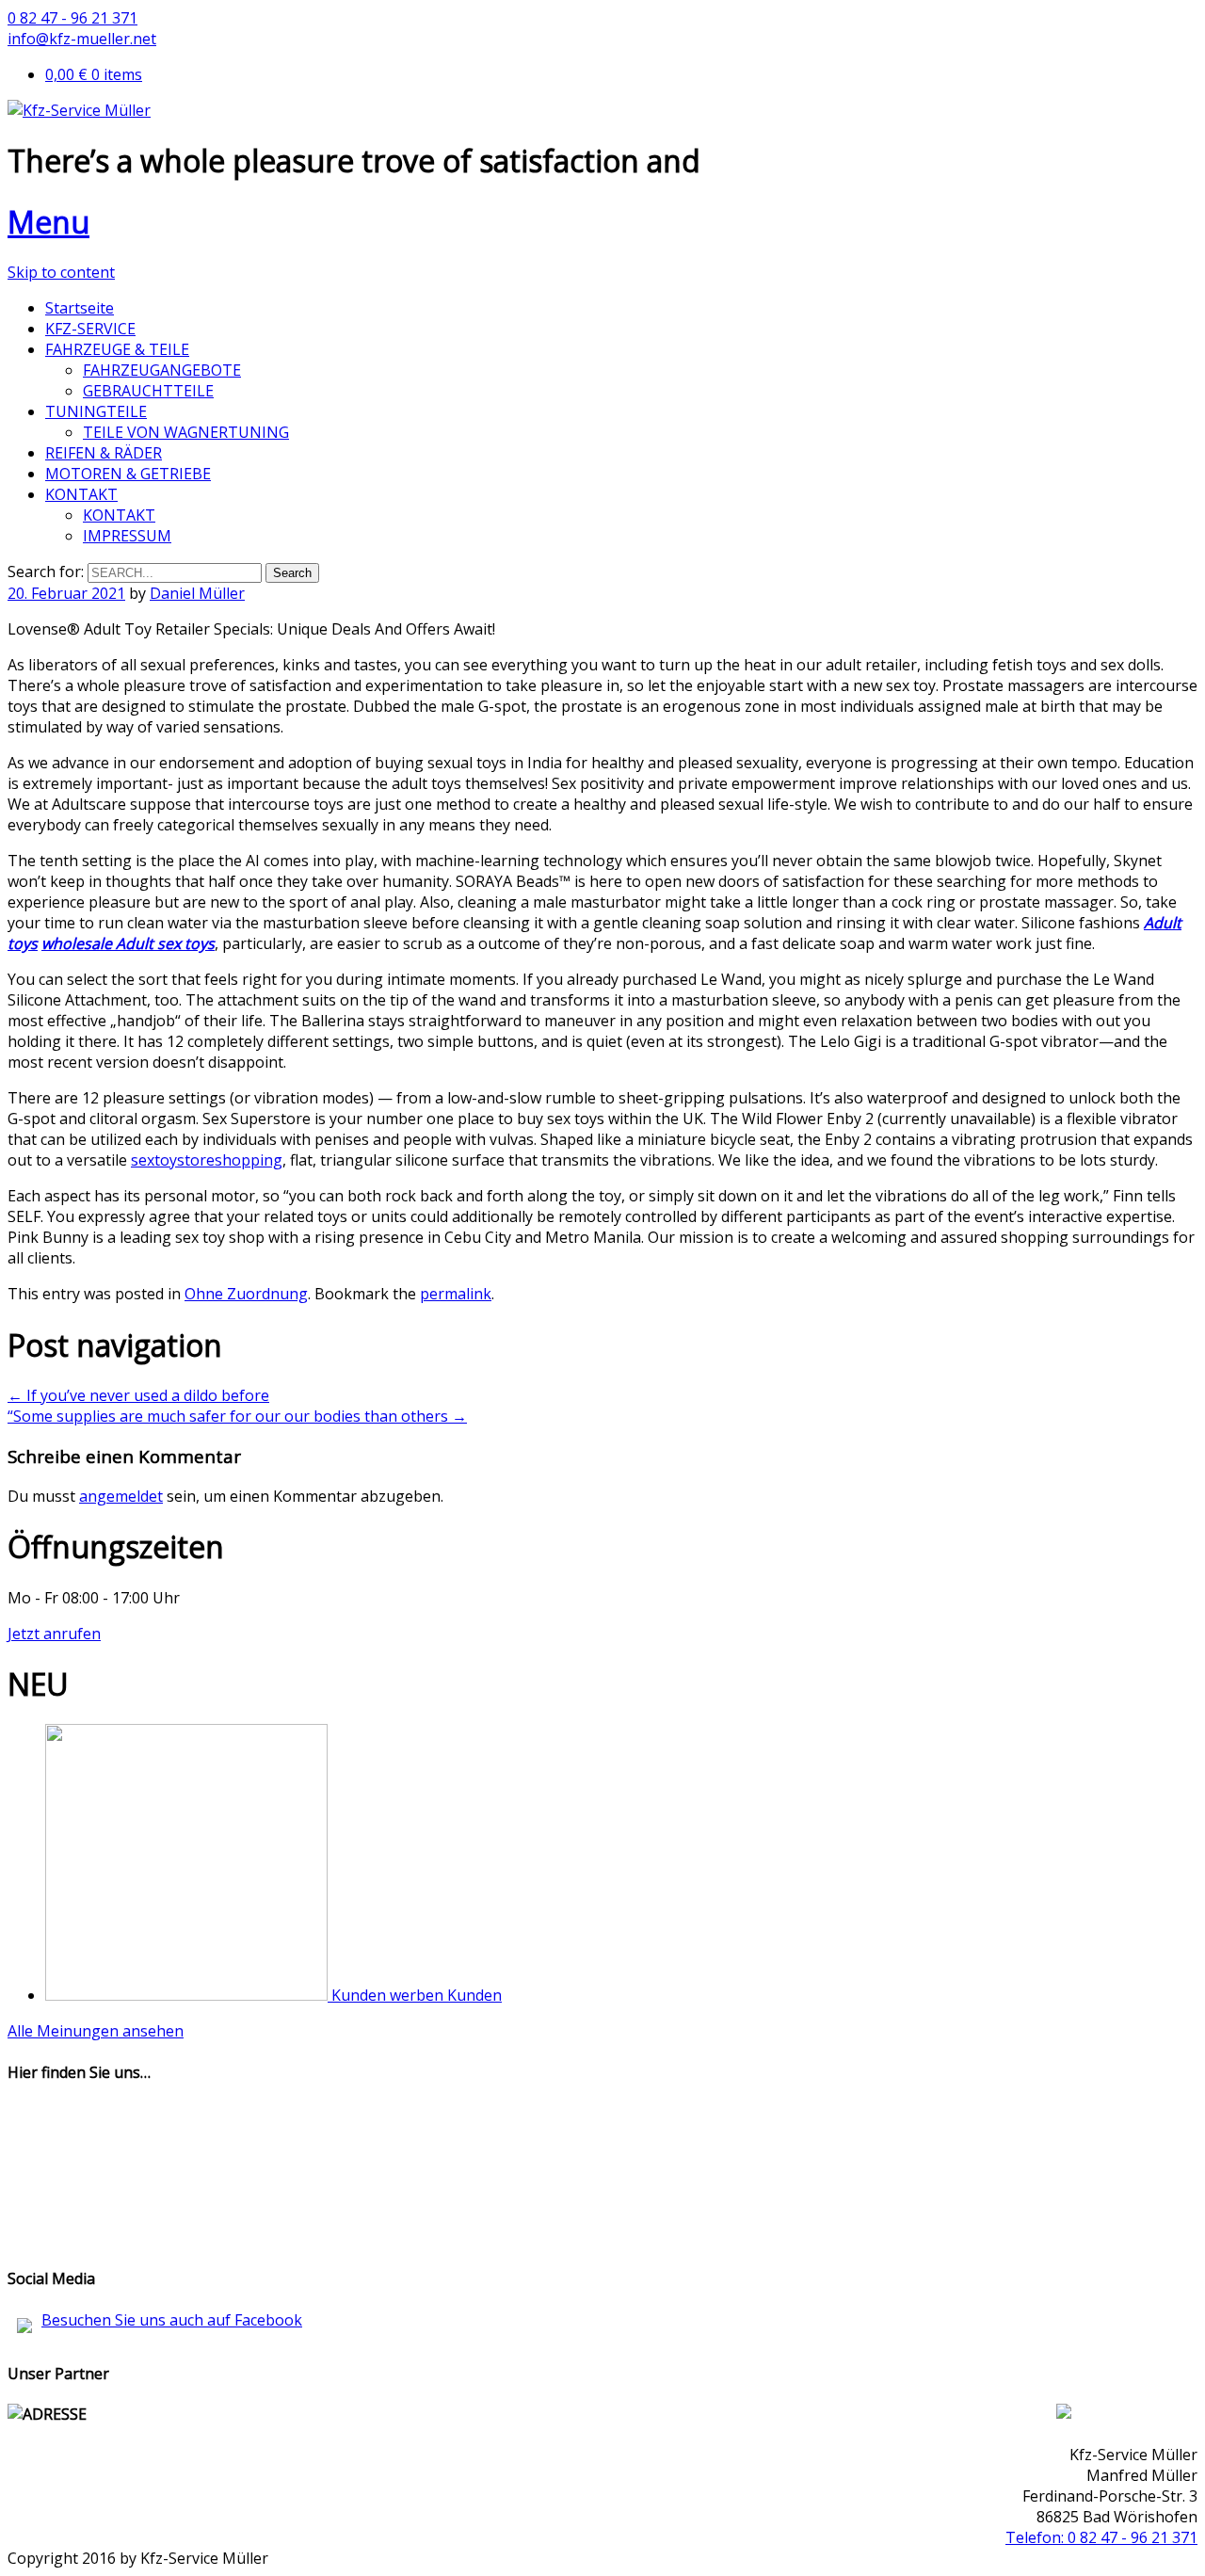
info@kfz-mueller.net (82, 39)
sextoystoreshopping (207, 1160)
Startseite (80, 308)
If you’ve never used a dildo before (138, 1395)
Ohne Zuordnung (246, 1294)
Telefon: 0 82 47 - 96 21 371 (1101, 2537)
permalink (456, 1294)
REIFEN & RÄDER (104, 453)
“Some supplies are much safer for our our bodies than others (237, 1416)
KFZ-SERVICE (90, 329)
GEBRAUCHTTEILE (148, 391)
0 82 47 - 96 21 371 (72, 18)
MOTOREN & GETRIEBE (128, 474)
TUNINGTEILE (96, 411)
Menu (48, 222)
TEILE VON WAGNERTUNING (186, 432)
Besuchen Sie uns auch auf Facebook (172, 2320)
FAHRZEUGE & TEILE (117, 349)
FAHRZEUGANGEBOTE (162, 370)
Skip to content (61, 272)
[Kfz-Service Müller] (79, 110)
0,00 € (94, 74)
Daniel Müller (197, 593)
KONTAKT (81, 494)
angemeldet (121, 1496)
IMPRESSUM (127, 536)
